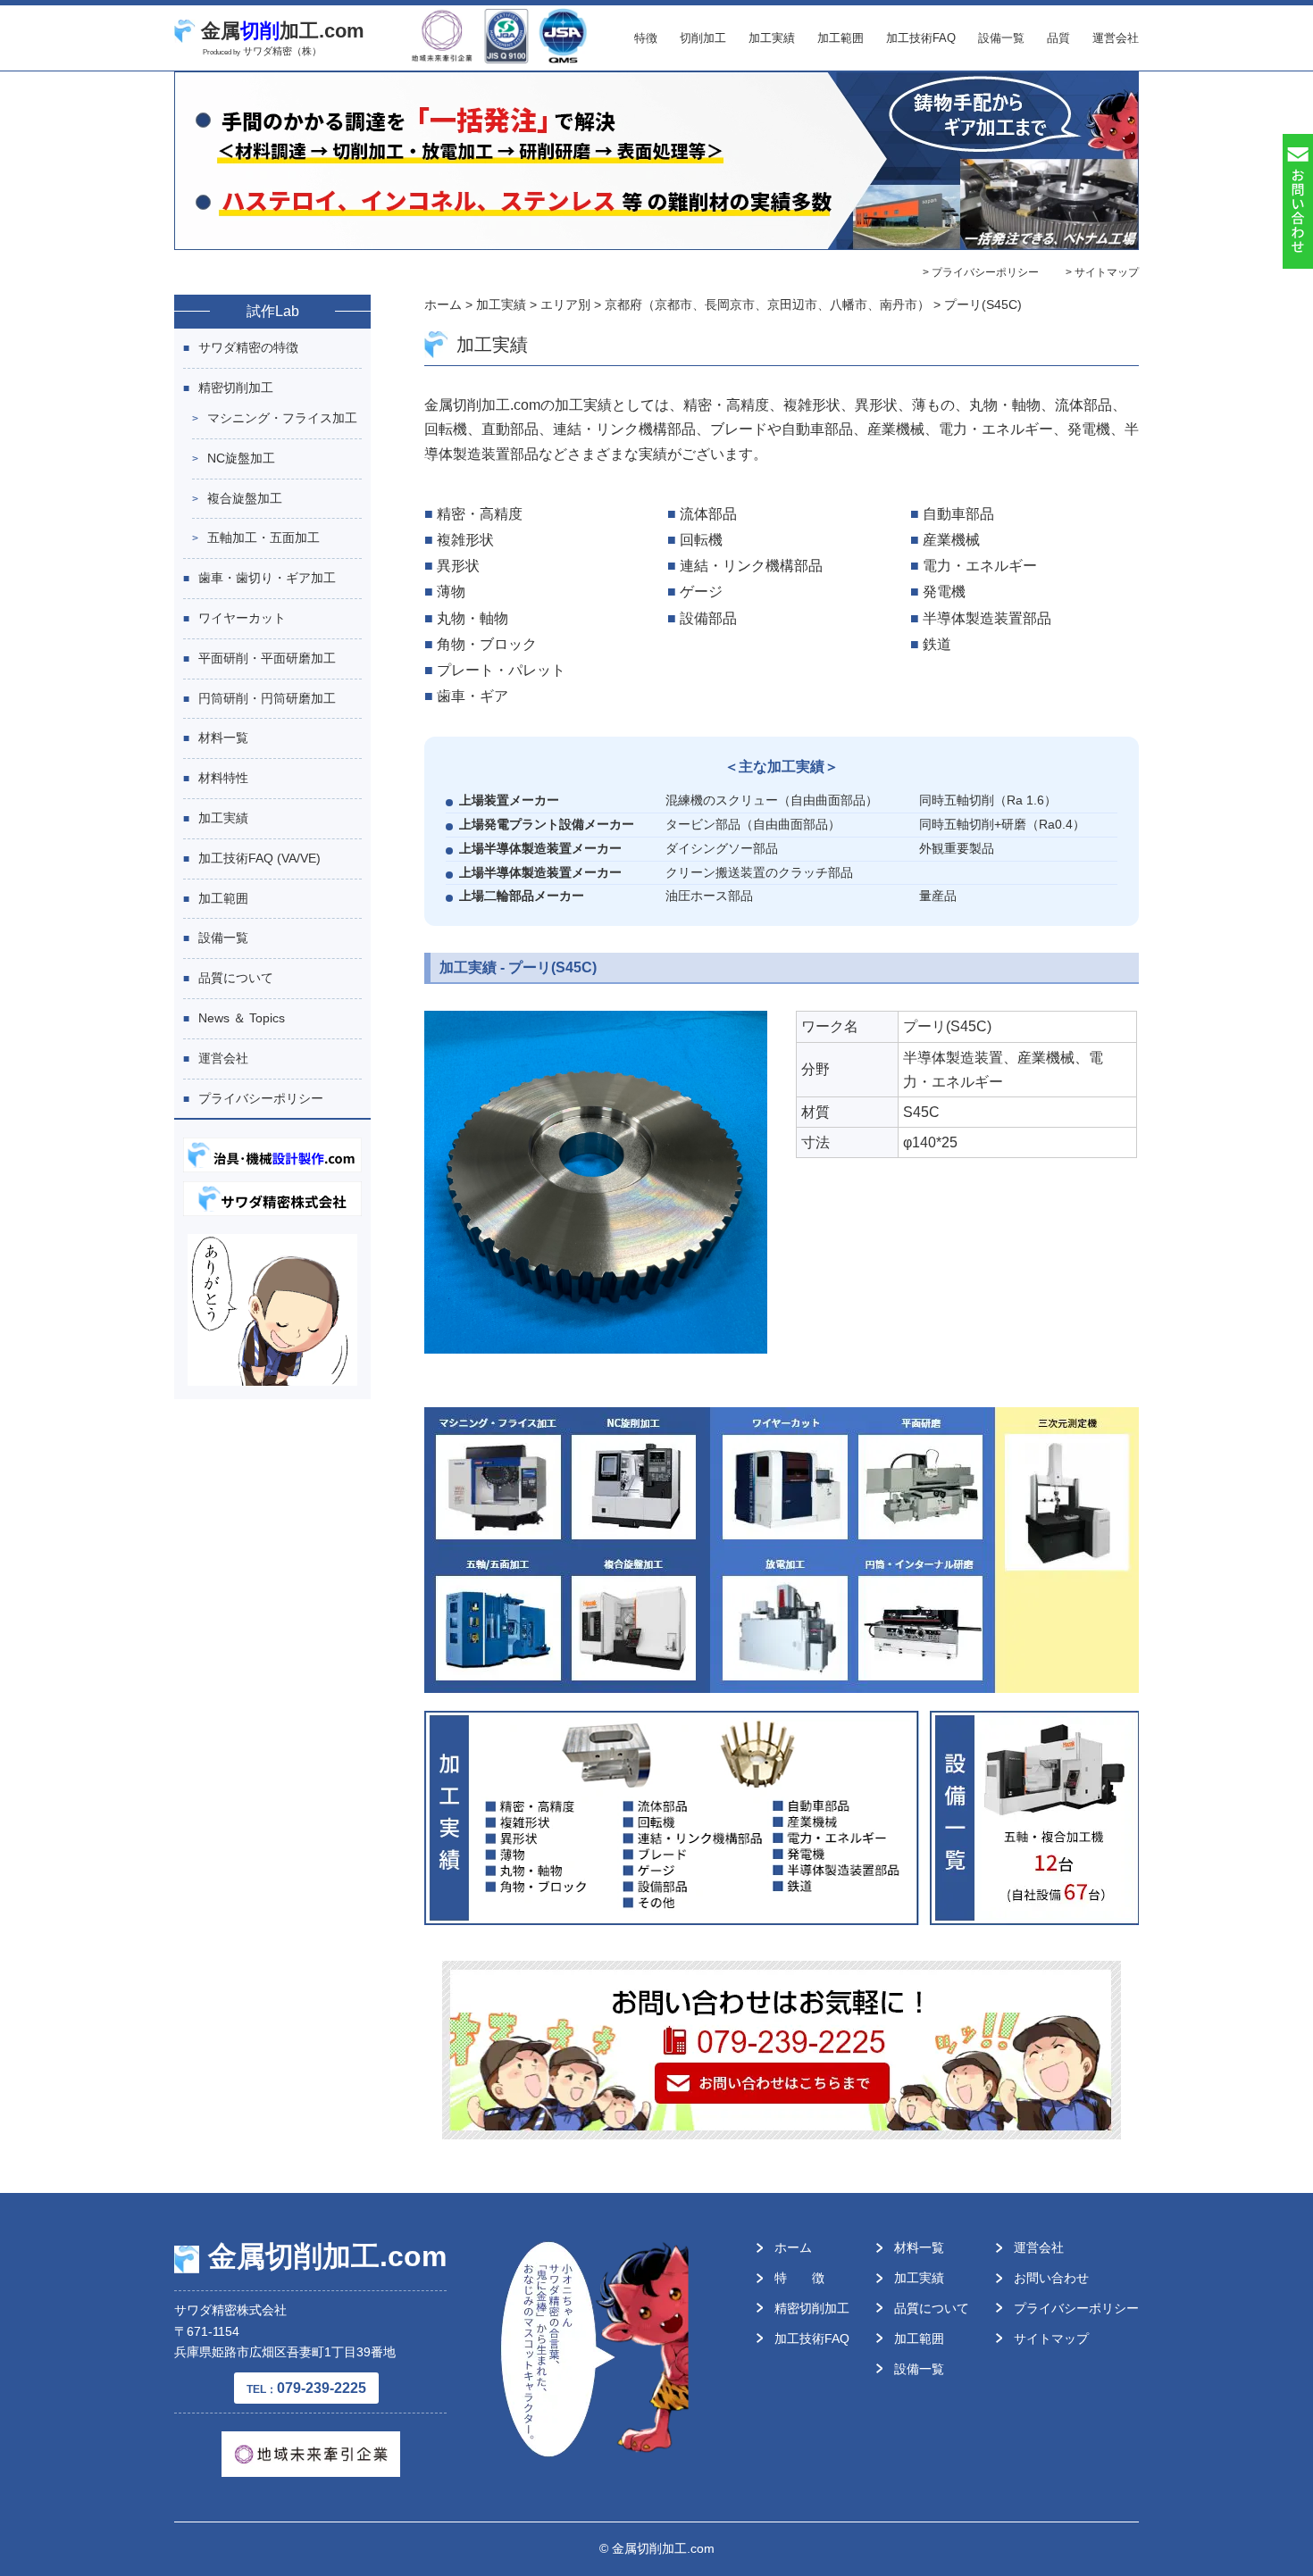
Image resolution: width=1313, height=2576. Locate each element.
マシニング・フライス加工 (282, 418)
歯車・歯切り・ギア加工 (267, 578)
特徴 (646, 38)
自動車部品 (958, 514)
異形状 (458, 566)
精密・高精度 (480, 514)
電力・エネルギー (980, 566)
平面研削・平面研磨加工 (267, 658)
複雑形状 (465, 540)
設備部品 (708, 618)
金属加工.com (283, 31)
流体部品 (708, 514)
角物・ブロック (487, 644)
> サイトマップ (1102, 272)
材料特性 (223, 778)
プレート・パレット (501, 670)
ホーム (793, 2247)
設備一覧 (1001, 38)
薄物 (451, 592)
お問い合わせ (1051, 2278)
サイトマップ (1051, 2338)
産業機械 (951, 540)
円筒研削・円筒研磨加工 (267, 698)
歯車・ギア (473, 696)
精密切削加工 (236, 388)
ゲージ (701, 592)
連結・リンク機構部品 (751, 566)
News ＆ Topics (242, 1018)
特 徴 (799, 2278)
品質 (1058, 38)
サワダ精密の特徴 (248, 347)
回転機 (701, 540)
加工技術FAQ (921, 38)
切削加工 (703, 38)
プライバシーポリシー (261, 1098)
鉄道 (937, 644)
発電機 (944, 592)
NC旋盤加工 (241, 458)
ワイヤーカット (242, 618)
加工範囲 (840, 38)
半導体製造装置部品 (987, 618)
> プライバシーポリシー (981, 272)
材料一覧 (223, 738)
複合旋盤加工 (245, 498)
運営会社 (1116, 38)
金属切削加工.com (327, 2256)
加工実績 (772, 38)
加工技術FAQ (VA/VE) (259, 858)
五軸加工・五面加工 (263, 538)
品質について (236, 978)
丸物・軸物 (473, 618)
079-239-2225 (306, 2388)
